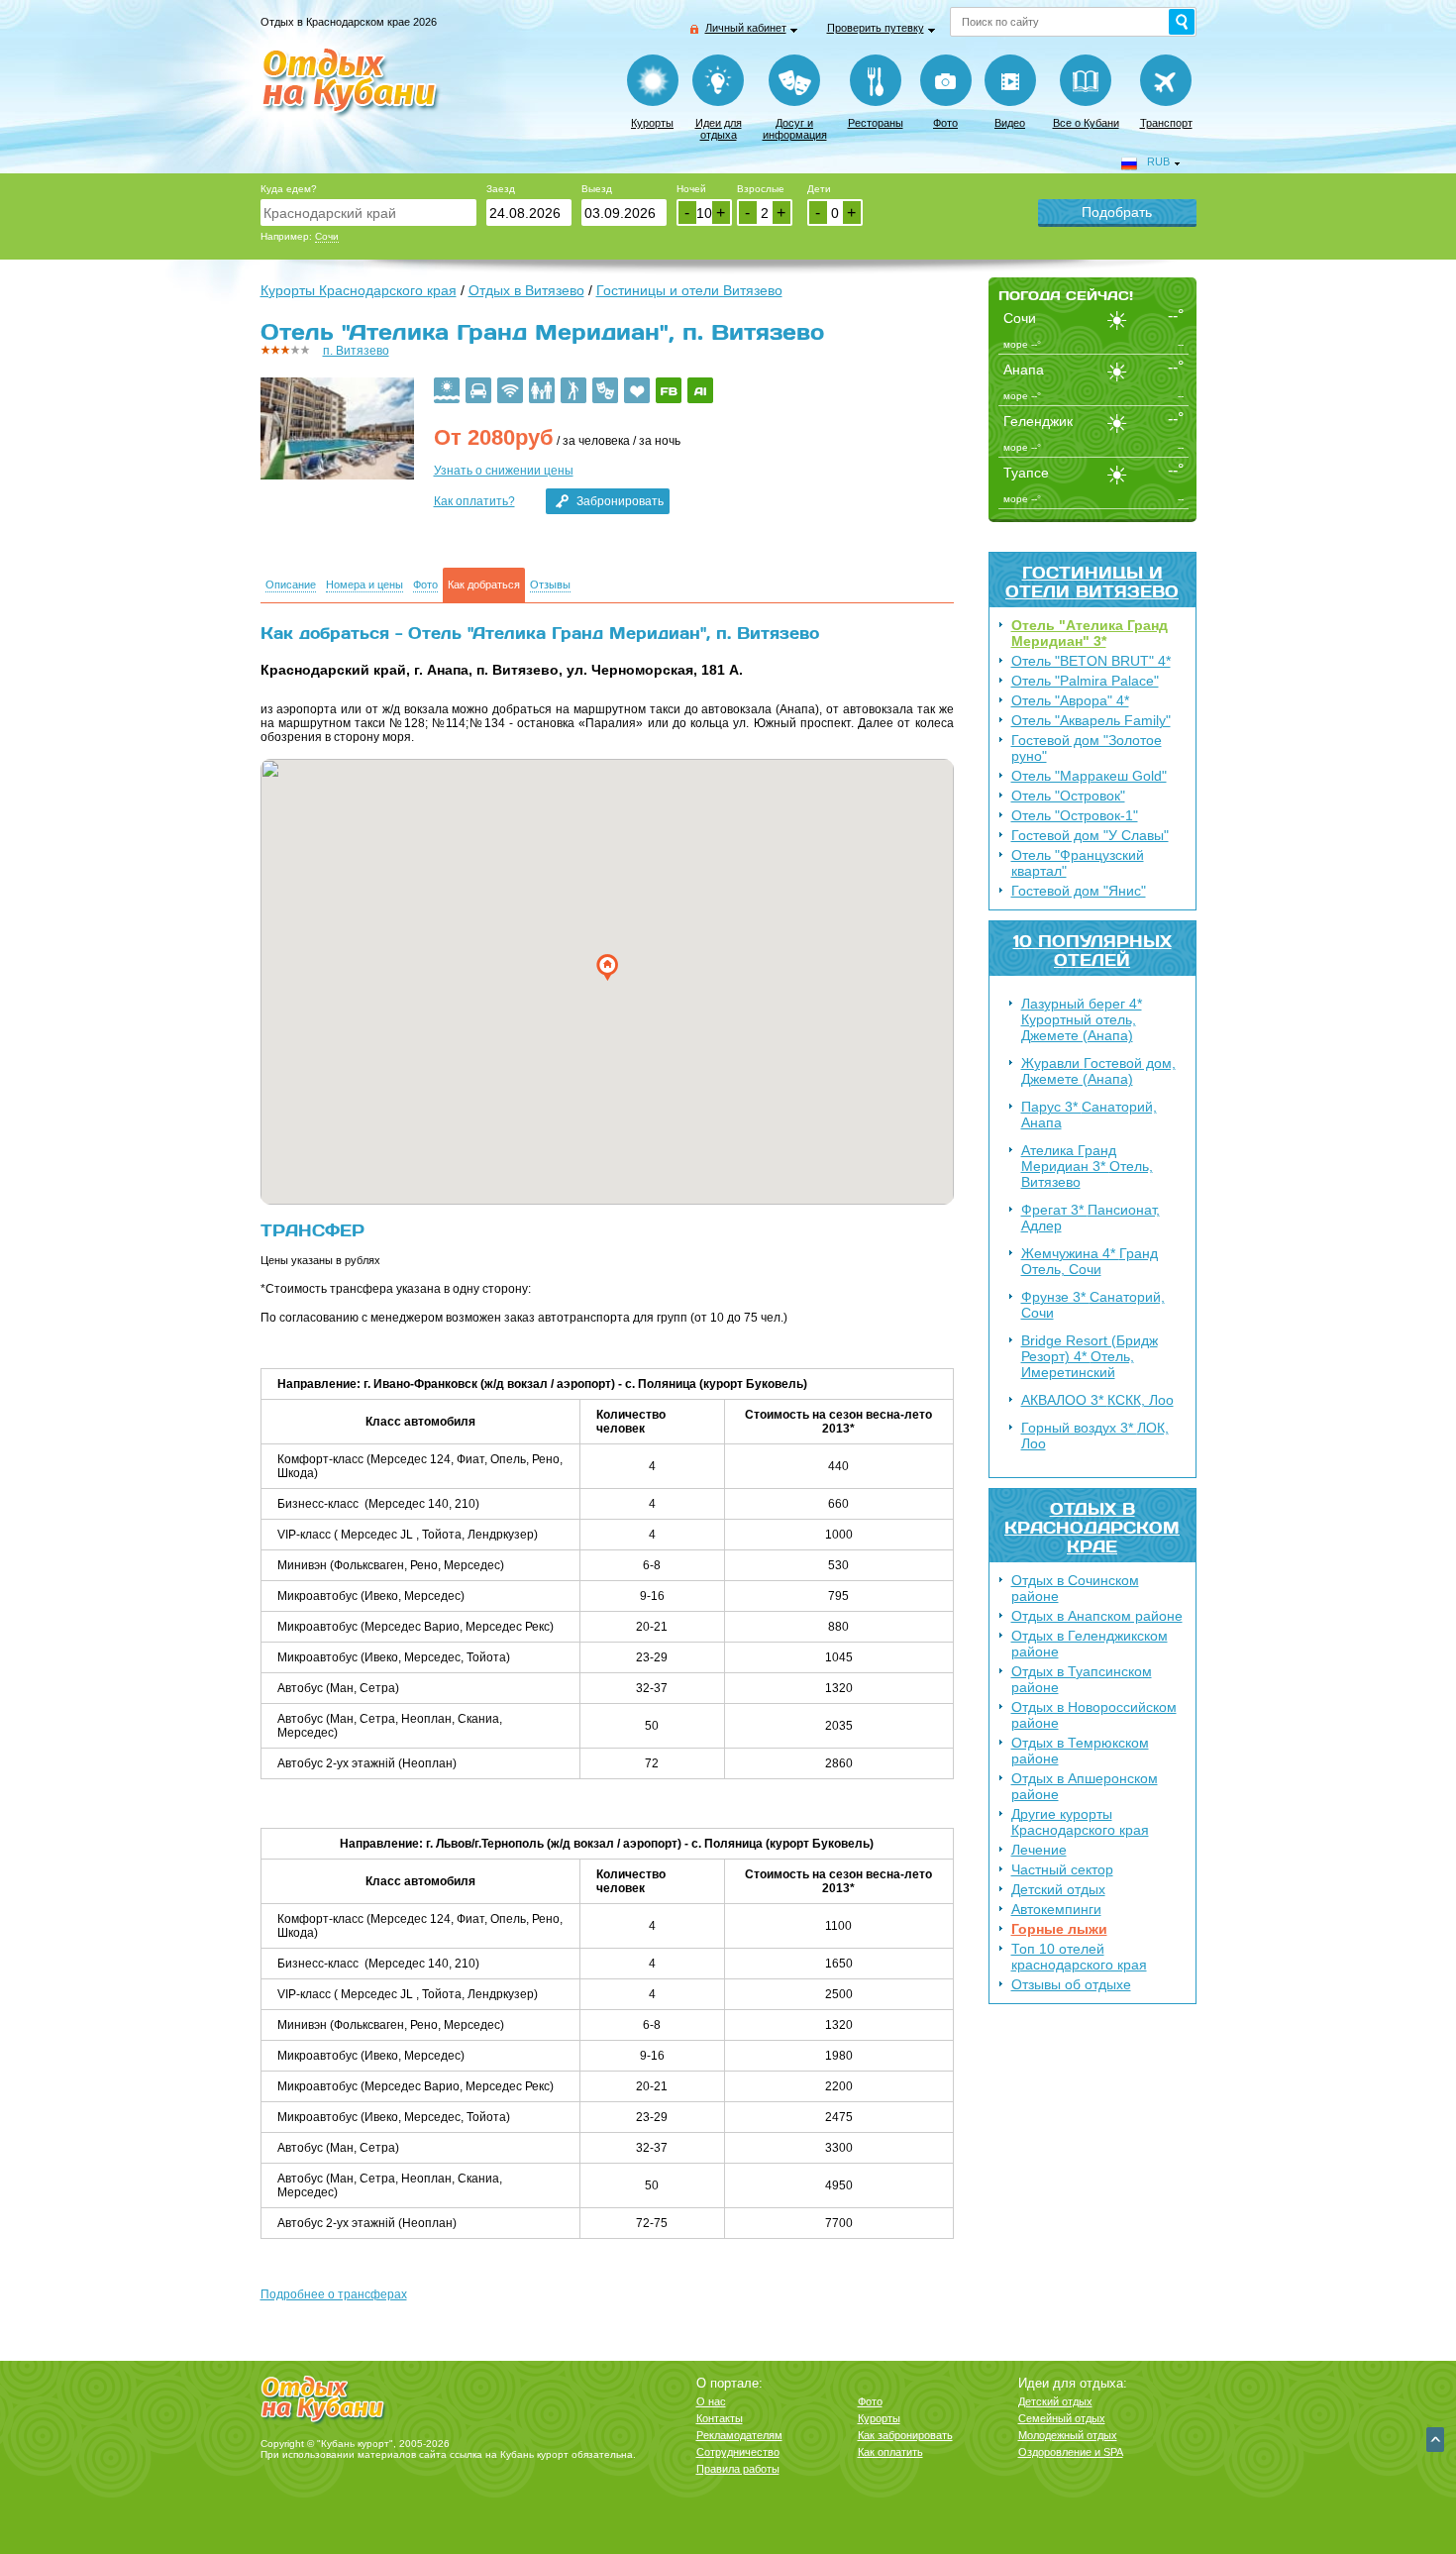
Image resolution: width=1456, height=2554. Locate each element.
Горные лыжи (1059, 1929)
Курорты (652, 123)
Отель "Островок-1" (1075, 815)
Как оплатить (890, 2452)
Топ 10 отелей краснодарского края (1079, 1957)
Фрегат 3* (1091, 1218)
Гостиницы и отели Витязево (1092, 582)
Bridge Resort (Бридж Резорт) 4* (1090, 1356)
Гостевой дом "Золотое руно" (1087, 748)
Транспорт (1166, 123)
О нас (711, 2401)
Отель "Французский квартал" (1078, 863)
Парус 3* (1089, 1115)
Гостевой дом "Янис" (1079, 891)
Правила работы (738, 2469)
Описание (291, 585)
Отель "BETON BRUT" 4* (1091, 661)
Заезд (501, 189)
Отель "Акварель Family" (1091, 720)
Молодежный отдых (1068, 2435)
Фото (945, 123)
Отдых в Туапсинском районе (1082, 1679)
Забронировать (620, 501)
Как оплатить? (474, 501)
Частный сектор (1062, 1869)
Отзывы (550, 585)
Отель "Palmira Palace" (1085, 681)
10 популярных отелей (1092, 950)
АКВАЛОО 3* (1097, 1400)
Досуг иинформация (795, 129)
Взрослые (761, 189)
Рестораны (876, 123)
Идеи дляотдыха (719, 129)
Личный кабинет (746, 28)
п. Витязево (356, 351)
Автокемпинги (1056, 1909)
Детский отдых (1058, 1889)
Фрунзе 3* (1093, 1305)
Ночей (691, 189)
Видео (1010, 123)
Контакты (720, 2418)
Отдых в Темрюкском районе (1080, 1751)
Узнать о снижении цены (504, 471)
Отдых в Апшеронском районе (1085, 1786)
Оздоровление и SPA (1071, 2452)
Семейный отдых (1062, 2418)
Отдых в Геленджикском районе (1090, 1644)
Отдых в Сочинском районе (1075, 1588)
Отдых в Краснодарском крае (1092, 1527)
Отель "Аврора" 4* (1070, 700)
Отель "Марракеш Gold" (1089, 776)
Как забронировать (905, 2435)
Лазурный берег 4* (1082, 1019)
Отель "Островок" (1068, 796)
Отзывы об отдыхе (1071, 1984)
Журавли (1098, 1071)
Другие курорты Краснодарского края (1080, 1822)
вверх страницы (1435, 2440)
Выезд (597, 189)
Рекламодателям (739, 2435)
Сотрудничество (738, 2452)
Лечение (1039, 1850)
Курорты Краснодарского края (359, 290)
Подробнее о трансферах (334, 2294)
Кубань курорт (534, 2454)
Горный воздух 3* (1095, 1436)
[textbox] (368, 213)
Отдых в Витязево (526, 290)
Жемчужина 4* (1090, 1261)
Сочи (327, 236)
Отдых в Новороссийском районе (1094, 1715)
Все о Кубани (1086, 123)
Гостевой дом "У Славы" (1090, 835)
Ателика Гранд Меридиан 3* (1087, 1166)
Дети (819, 189)
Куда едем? (289, 189)
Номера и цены (364, 585)
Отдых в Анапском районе (1097, 1616)
